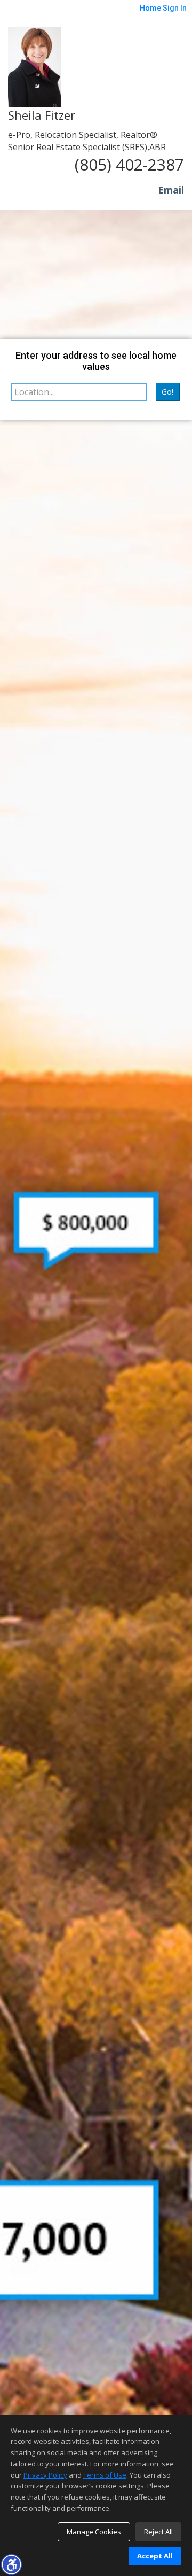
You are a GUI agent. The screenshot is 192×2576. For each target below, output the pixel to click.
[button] (11, 2564)
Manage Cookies (94, 2532)
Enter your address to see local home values (96, 361)
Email (171, 190)
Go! (167, 392)
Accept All (155, 2556)
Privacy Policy (45, 2475)
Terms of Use (105, 2475)
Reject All (158, 2532)
